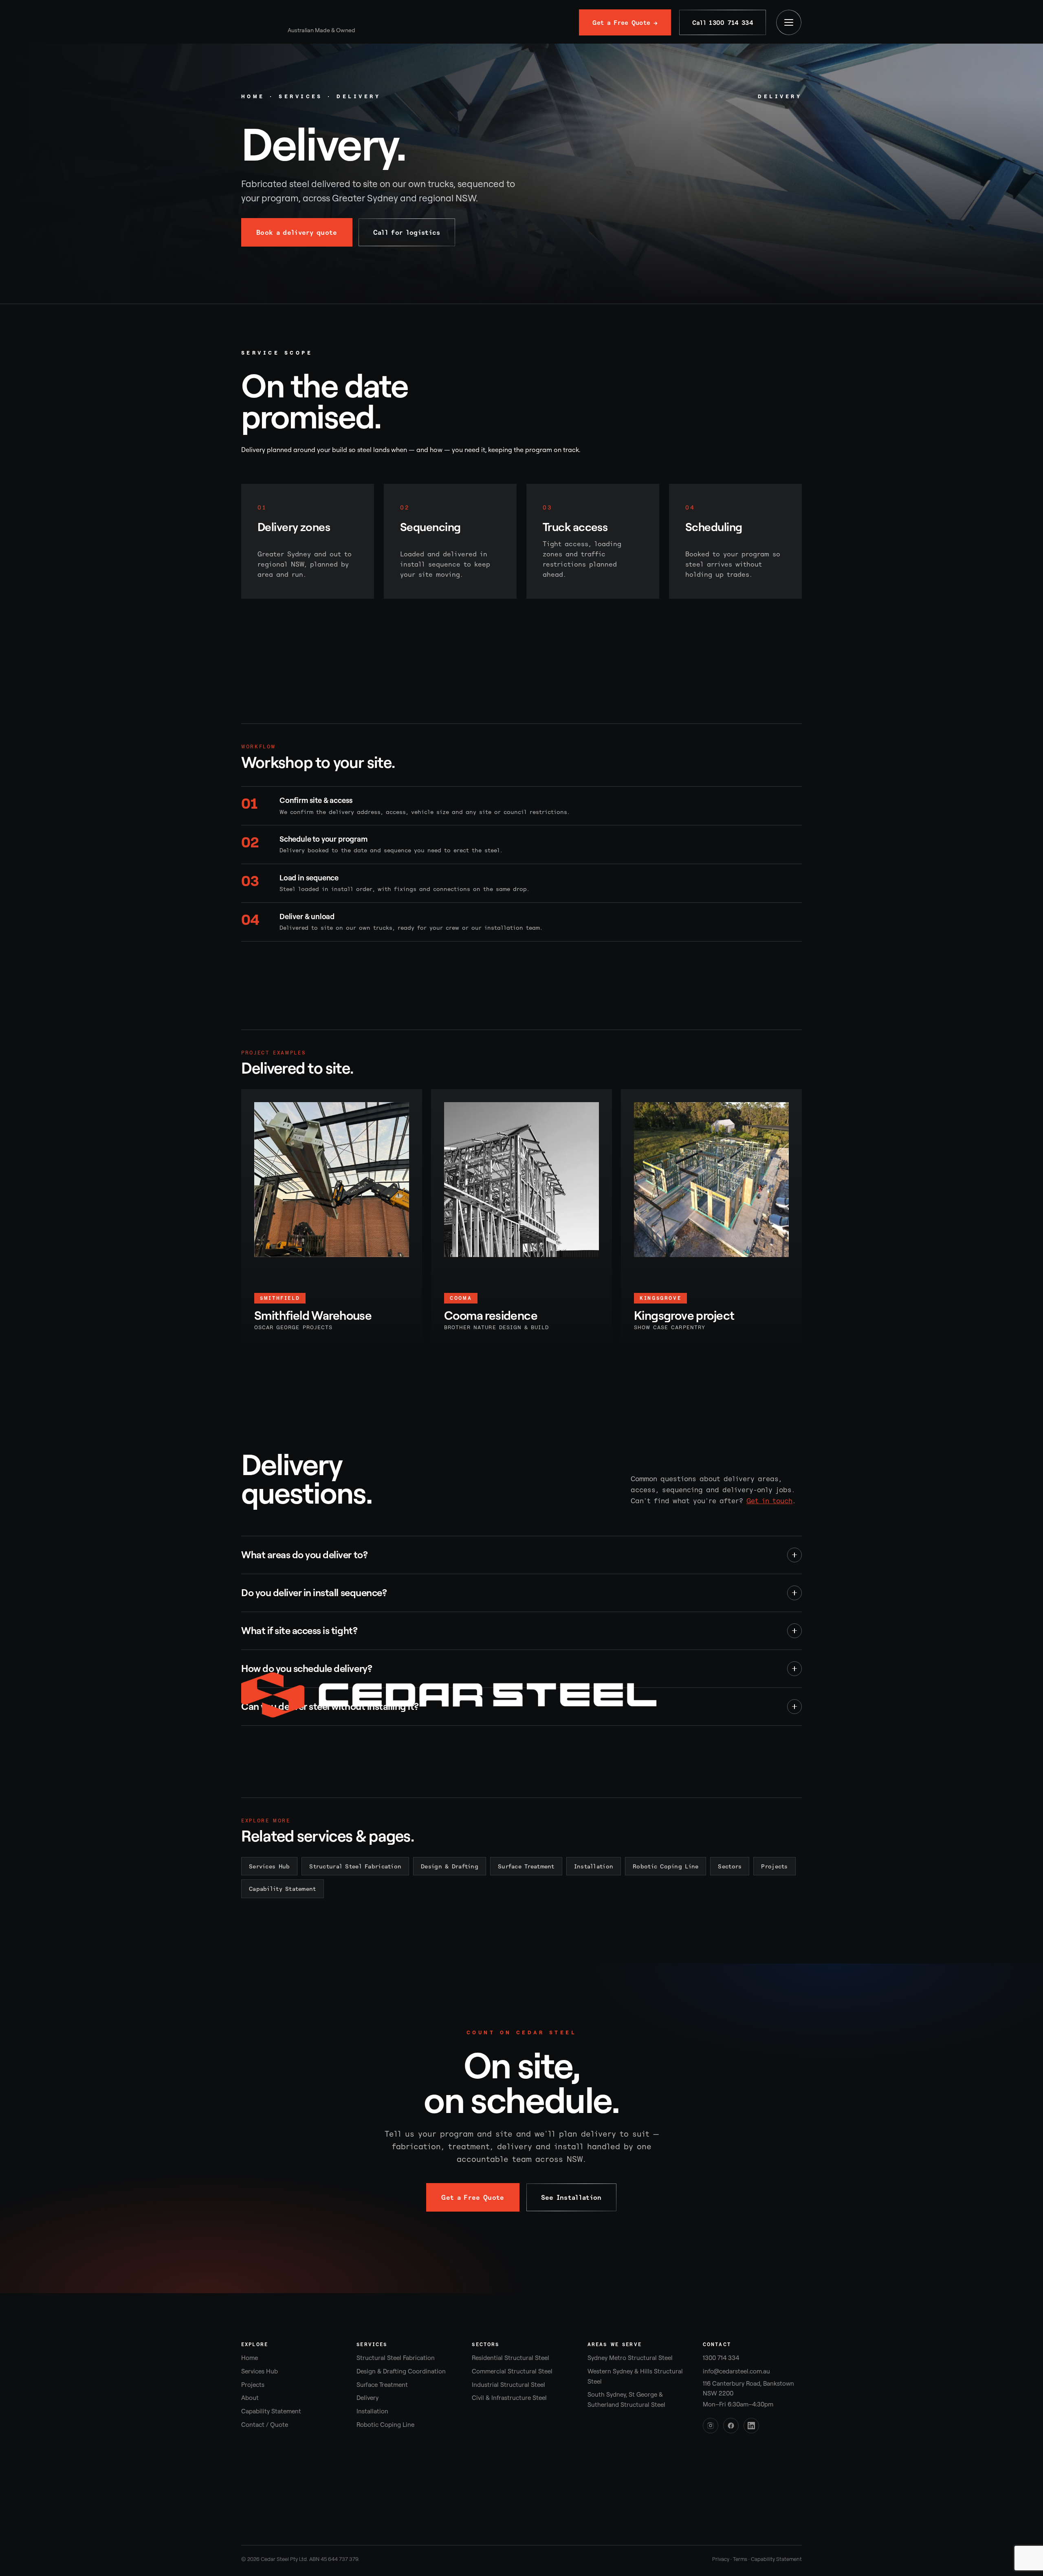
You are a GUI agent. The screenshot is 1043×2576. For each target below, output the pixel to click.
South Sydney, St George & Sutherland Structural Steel (626, 2400)
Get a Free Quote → (625, 23)
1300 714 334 (721, 2358)
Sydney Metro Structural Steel (630, 2358)
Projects (774, 1866)
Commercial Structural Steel (512, 2371)
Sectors (730, 1866)
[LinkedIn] (751, 2426)
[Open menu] (789, 22)
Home (253, 96)
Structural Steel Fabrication (355, 1866)
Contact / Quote (265, 2425)
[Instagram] (711, 2426)
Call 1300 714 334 (723, 23)
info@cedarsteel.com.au (736, 2371)
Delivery (367, 2398)
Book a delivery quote (297, 232)
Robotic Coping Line (666, 1866)
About (250, 2398)
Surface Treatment (526, 1866)
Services (301, 96)
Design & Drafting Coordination (401, 2371)
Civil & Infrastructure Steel (509, 2398)
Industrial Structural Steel (508, 2385)
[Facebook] (731, 2426)
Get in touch (769, 1501)
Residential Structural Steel (510, 2358)
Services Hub (269, 1866)
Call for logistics (407, 232)
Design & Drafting (450, 1866)
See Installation (571, 2197)
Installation (594, 1866)
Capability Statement (283, 1889)
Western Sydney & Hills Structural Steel (635, 2376)
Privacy (721, 2559)
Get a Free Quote (473, 2197)
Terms (740, 2559)
